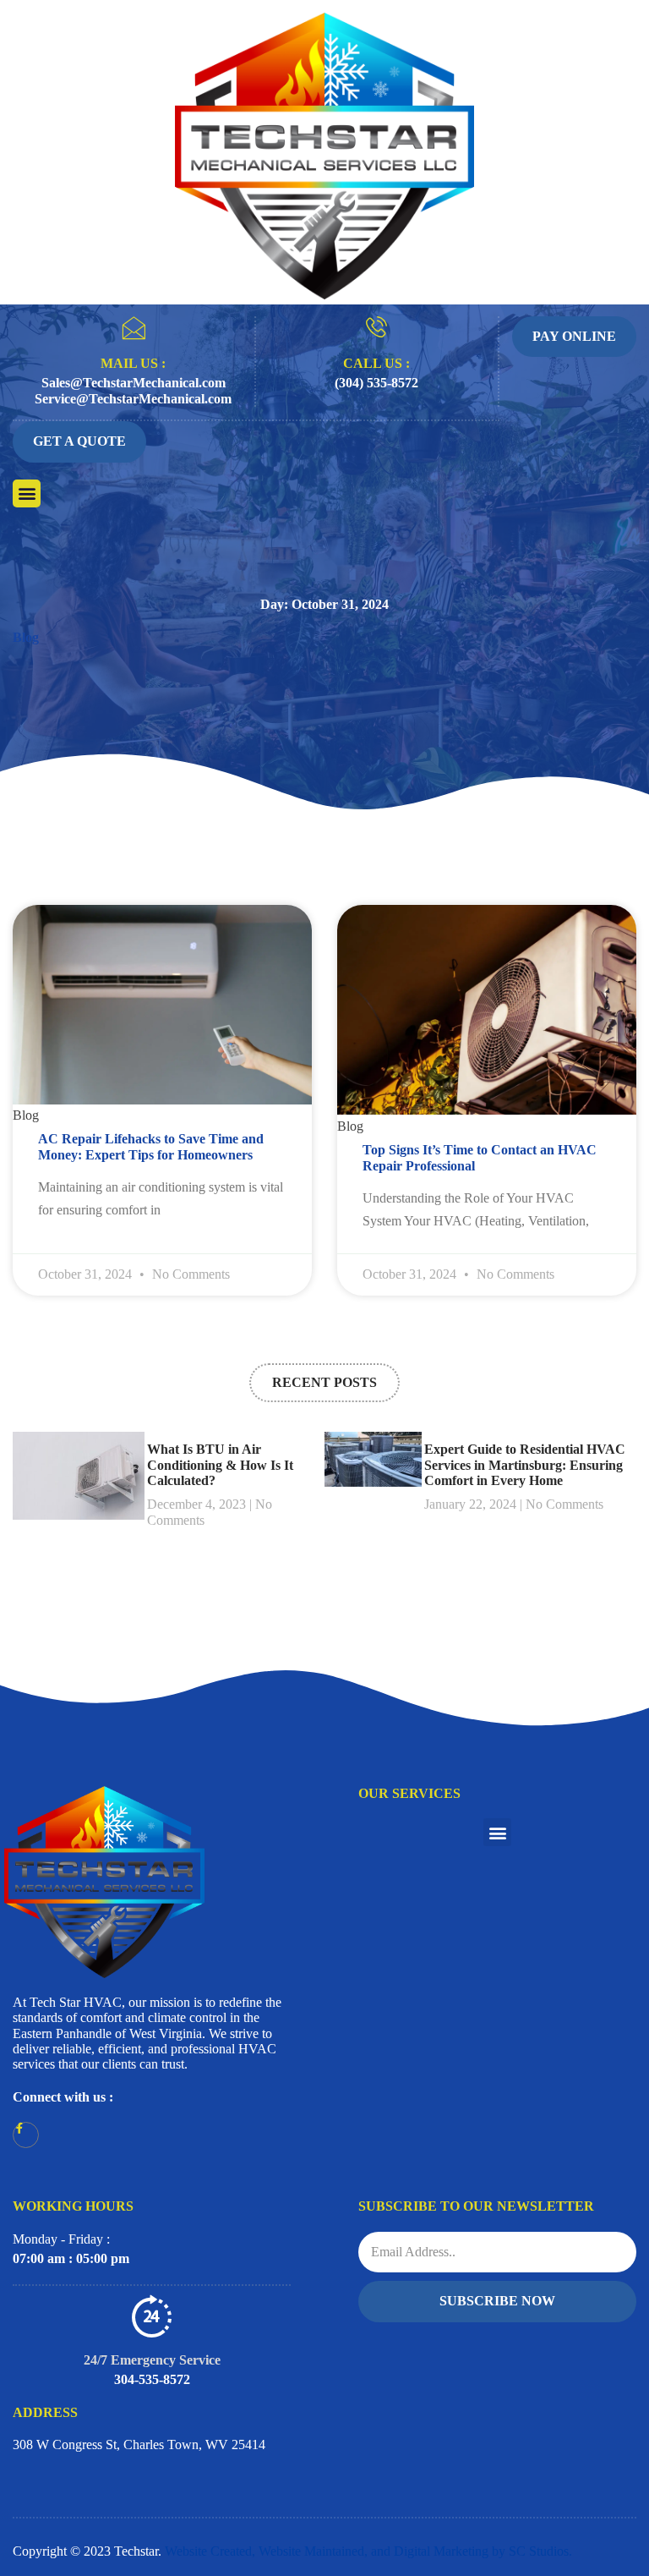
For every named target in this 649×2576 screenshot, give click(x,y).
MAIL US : (133, 363)
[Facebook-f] (26, 2135)
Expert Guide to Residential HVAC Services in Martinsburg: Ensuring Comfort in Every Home (525, 1465)
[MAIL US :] (134, 328)
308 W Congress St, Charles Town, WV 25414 (139, 2444)
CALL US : (376, 363)
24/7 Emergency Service (152, 2360)
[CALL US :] (376, 327)
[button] (27, 493)
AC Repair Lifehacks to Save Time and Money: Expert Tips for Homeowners (151, 1146)
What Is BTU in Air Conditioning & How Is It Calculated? (220, 1465)
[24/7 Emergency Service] (152, 2316)
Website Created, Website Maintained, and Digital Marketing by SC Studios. (368, 2551)
